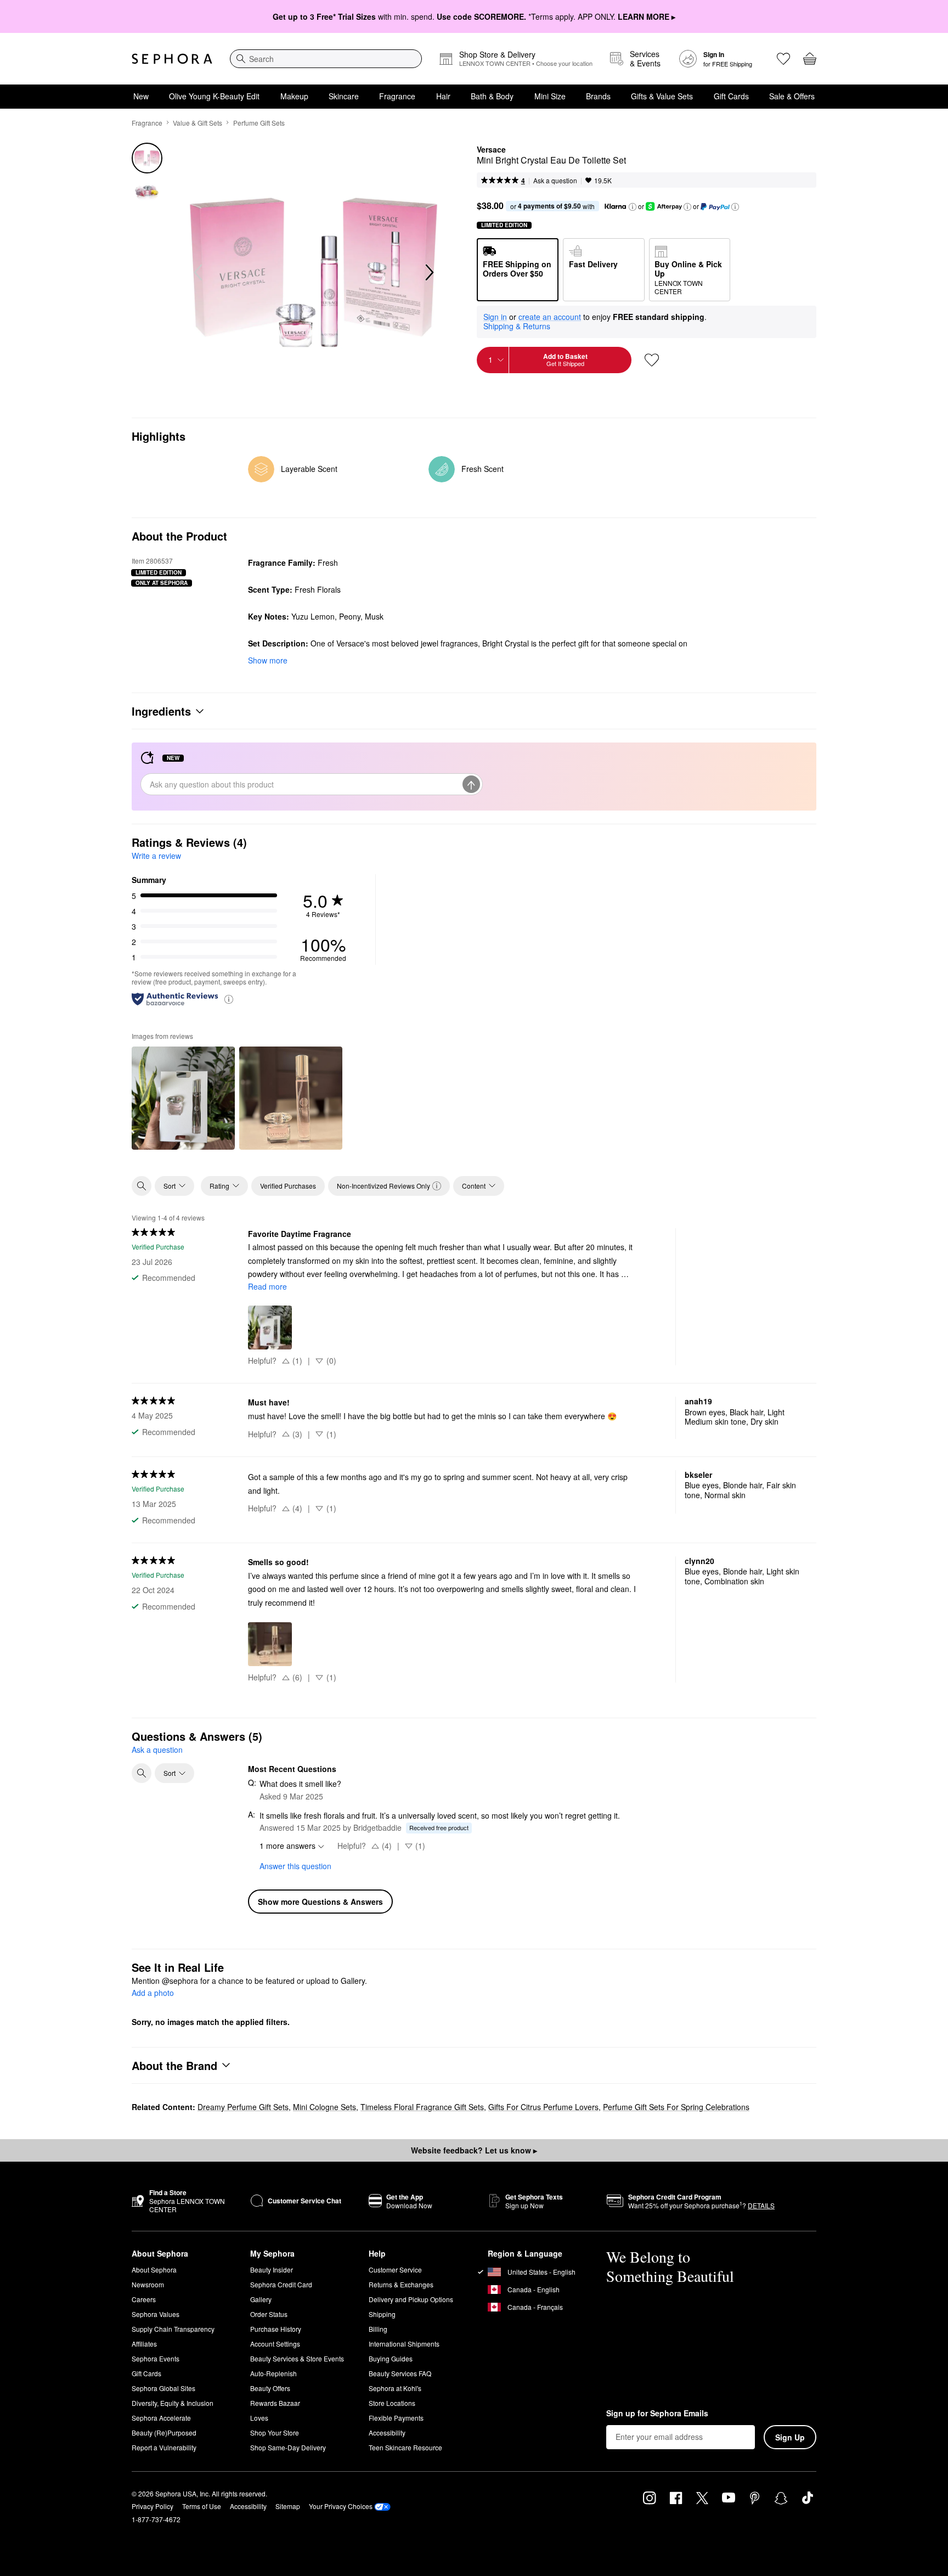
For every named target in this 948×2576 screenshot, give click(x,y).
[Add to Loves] (652, 360)
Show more (268, 660)
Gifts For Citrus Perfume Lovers (543, 2107)
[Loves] (783, 59)
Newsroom (148, 2284)
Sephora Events (156, 2358)
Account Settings (275, 2344)
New (141, 96)
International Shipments (404, 2344)
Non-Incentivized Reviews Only (383, 1186)
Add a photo (153, 1993)
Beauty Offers (270, 2388)
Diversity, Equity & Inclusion (173, 2403)
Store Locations (392, 2403)
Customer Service (395, 2270)
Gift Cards (731, 96)
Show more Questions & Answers (320, 1902)
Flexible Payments (396, 2418)
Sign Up (790, 2437)
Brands (598, 96)
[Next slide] (428, 273)
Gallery (261, 2299)
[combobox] (326, 59)
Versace (491, 150)
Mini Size (550, 96)
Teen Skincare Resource (405, 2447)
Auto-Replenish (273, 2373)
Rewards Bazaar (275, 2403)
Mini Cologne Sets (325, 2107)
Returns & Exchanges (401, 2284)
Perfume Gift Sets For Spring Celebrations (676, 2107)
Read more (267, 1286)
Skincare (344, 96)
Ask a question (555, 180)
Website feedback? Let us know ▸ (474, 2150)
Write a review (156, 856)
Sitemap (288, 2506)
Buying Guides (391, 2358)
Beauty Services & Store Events (297, 2358)
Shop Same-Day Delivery (288, 2447)
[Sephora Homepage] (172, 59)
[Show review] (183, 1098)
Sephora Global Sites (163, 2388)
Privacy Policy (153, 2506)
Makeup (294, 96)
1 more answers (287, 1846)
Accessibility (387, 2432)
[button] (633, 207)
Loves (259, 2418)
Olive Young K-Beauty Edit (214, 96)
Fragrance (397, 96)
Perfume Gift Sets (259, 123)
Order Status (269, 2314)
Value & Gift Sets (198, 123)
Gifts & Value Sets (662, 96)
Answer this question (295, 1866)
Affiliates (144, 2344)
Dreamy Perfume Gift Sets (243, 2107)
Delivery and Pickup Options (411, 2299)
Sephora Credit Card (281, 2284)
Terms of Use (202, 2506)
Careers (144, 2299)
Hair (443, 96)
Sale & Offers (792, 96)
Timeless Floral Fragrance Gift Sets (422, 2107)
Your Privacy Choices (341, 2506)
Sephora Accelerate (161, 2418)
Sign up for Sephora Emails (657, 2414)
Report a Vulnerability (164, 2447)
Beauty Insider (272, 2270)
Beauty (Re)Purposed (164, 2432)
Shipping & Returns (517, 326)
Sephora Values (156, 2314)
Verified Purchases (288, 1186)
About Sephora (154, 2270)
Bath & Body (492, 96)
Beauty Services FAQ (400, 2373)
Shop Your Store (275, 2432)
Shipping (382, 2314)
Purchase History (276, 2329)
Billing (378, 2329)
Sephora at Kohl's (395, 2388)
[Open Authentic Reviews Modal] (229, 999)
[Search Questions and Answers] (142, 1773)
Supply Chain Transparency (173, 2329)
